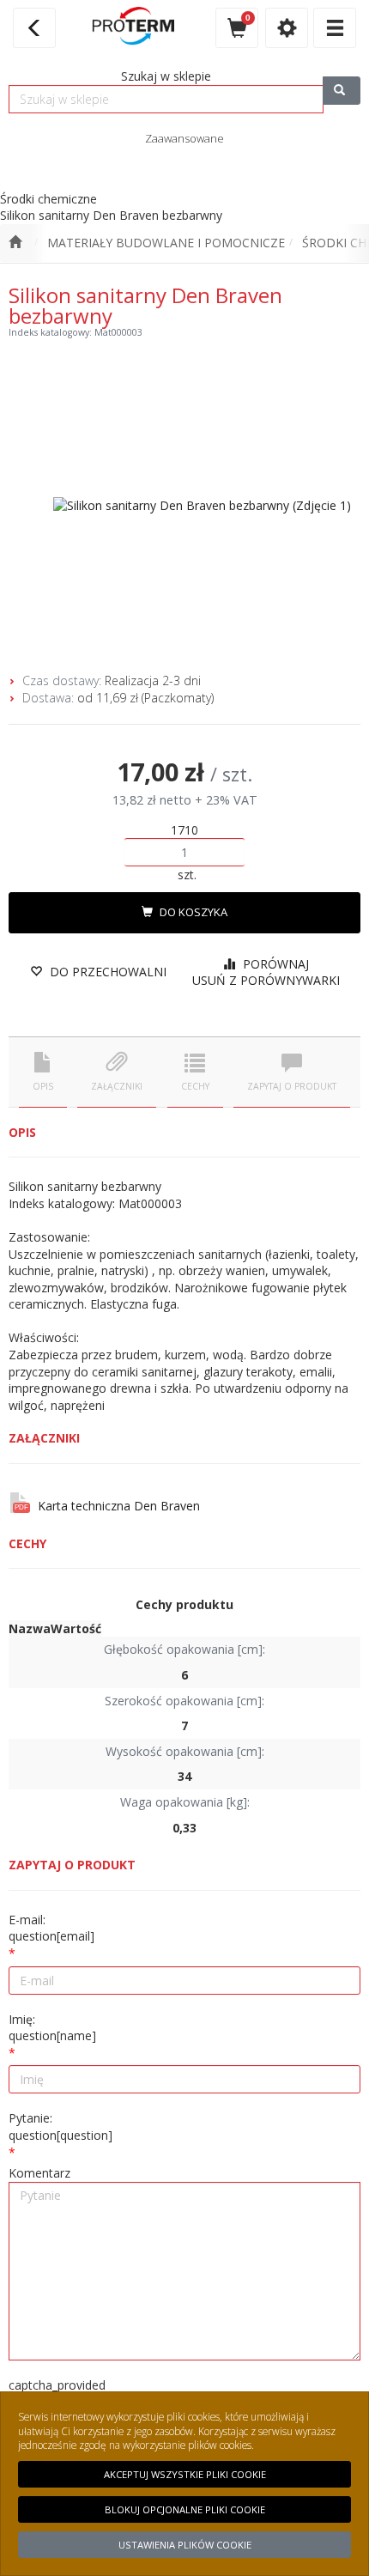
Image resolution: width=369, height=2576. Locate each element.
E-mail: (51, 1928)
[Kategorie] (335, 28)
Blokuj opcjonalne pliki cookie (185, 2509)
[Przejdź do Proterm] (15, 243)
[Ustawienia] (287, 28)
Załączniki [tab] (117, 1086)
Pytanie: (60, 2126)
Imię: (52, 2028)
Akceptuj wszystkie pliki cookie (185, 2474)
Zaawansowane (184, 138)
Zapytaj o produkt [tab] (292, 1086)
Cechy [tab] (195, 1086)
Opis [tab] (43, 1086)
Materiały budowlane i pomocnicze (166, 243)
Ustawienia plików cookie (185, 2545)
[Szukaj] (342, 91)
